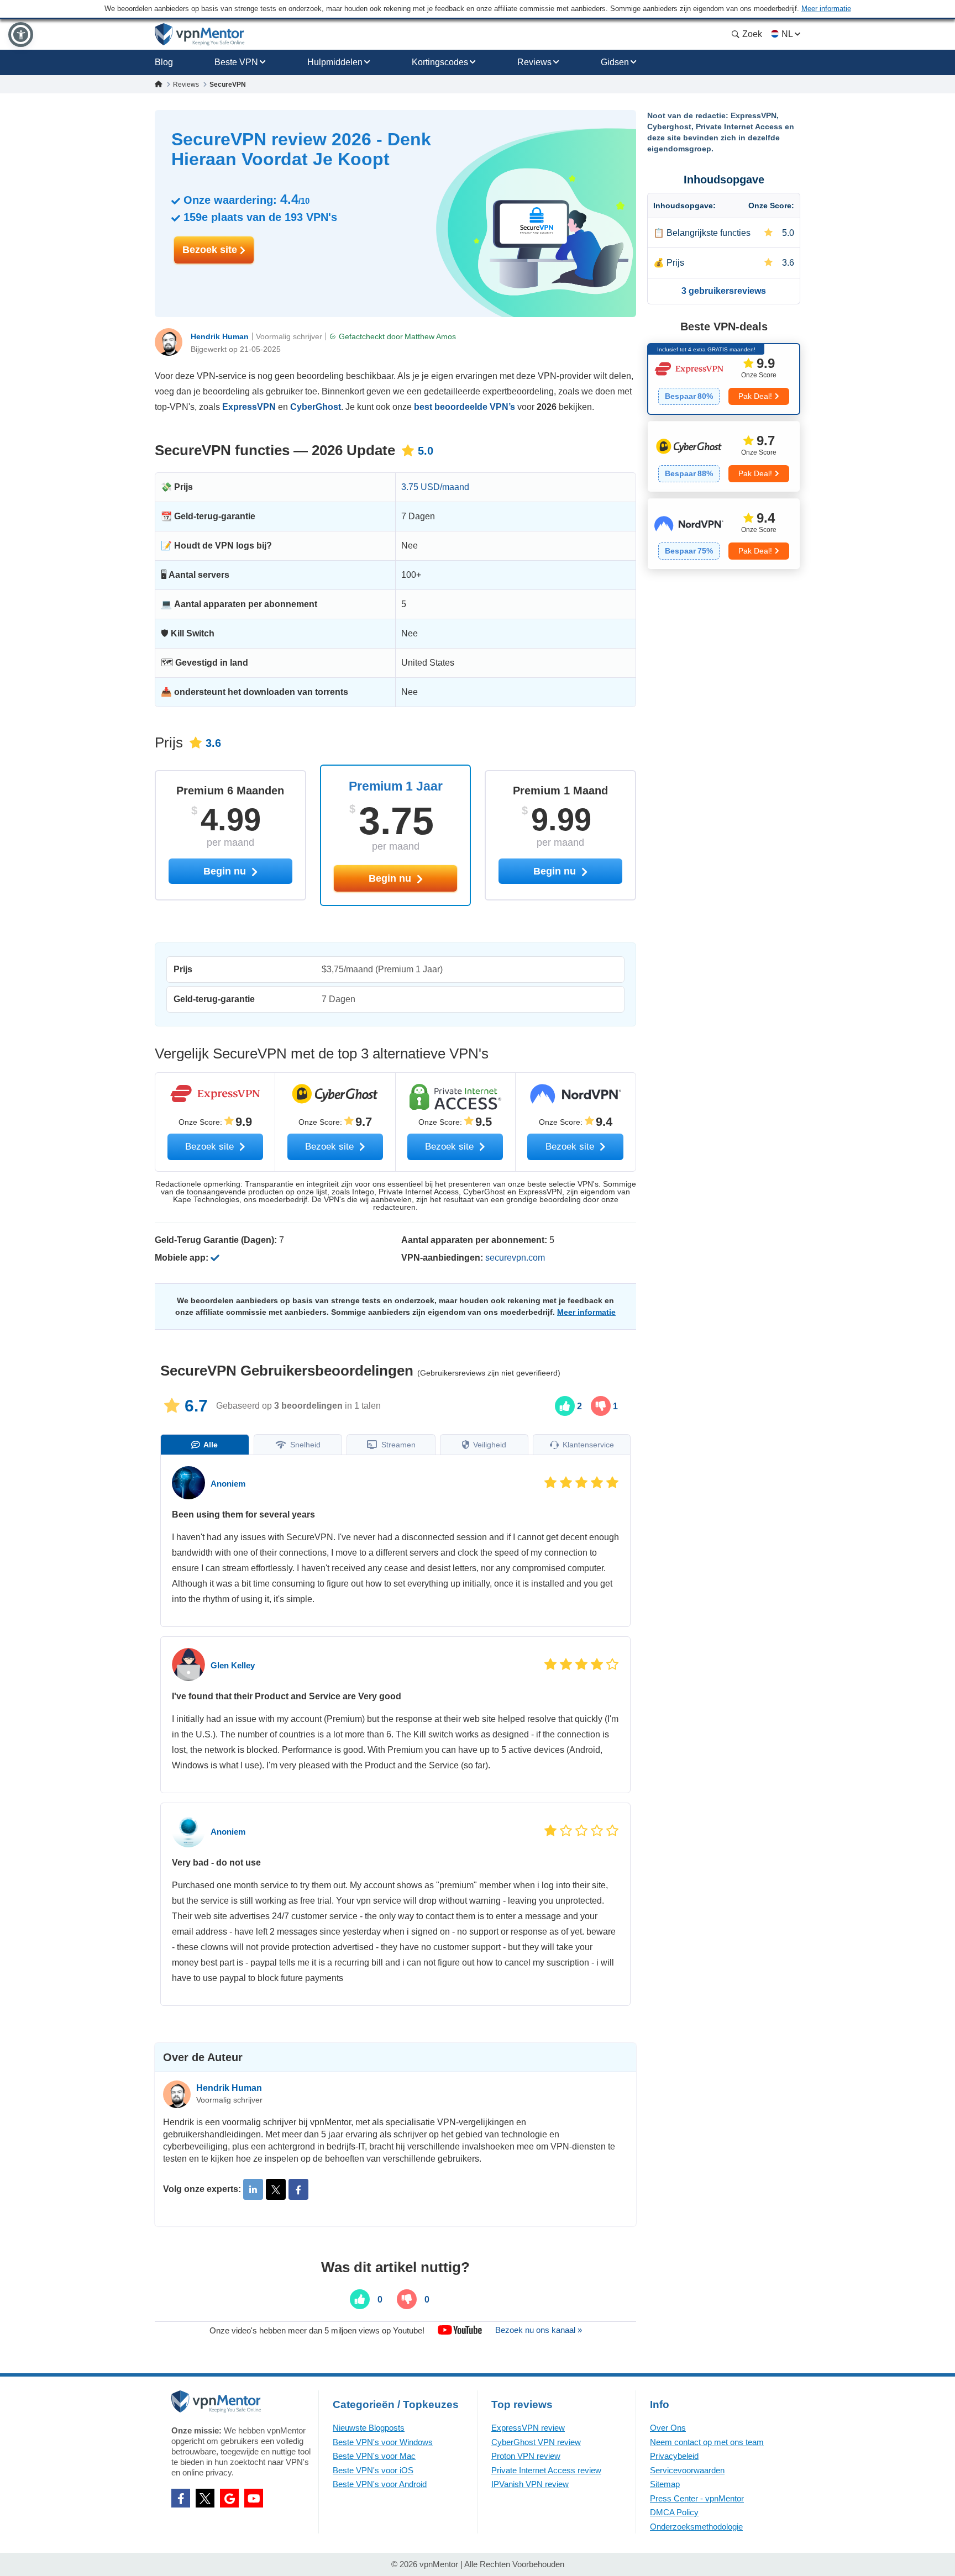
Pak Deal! (755, 396)
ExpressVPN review (528, 2428)
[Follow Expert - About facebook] (298, 2189)
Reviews (534, 62)
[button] (21, 35)
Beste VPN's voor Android (380, 2484)
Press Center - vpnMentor (697, 2498)
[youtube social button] (254, 2498)
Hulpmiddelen (335, 62)
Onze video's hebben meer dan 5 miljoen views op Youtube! (317, 2330)
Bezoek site (211, 250)
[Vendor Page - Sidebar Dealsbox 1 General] (724, 379)
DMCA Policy (674, 2512)
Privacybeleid (674, 2456)
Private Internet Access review (546, 2470)
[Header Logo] (200, 35)
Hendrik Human (220, 336)
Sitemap (665, 2484)
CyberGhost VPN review (536, 2442)
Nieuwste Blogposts (369, 2428)
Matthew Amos (430, 336)
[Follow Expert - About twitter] (276, 2189)
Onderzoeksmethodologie (696, 2527)
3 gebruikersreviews (724, 291)
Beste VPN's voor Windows (383, 2442)
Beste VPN (236, 62)
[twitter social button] (205, 2498)
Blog (164, 62)
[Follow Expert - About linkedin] (253, 2189)
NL (787, 34)
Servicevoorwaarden (687, 2470)
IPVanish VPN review (530, 2484)
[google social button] (229, 2498)
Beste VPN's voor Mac (374, 2456)
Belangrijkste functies (709, 233)
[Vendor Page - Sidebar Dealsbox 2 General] (724, 456)
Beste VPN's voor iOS (373, 2470)
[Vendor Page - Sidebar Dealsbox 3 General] (724, 534)
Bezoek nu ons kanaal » (539, 2330)
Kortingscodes (440, 62)
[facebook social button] (181, 2498)
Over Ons (668, 2428)
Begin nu (391, 878)
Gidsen (615, 62)
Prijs (675, 263)
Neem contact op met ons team (707, 2442)
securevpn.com (515, 1258)
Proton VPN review (526, 2456)
